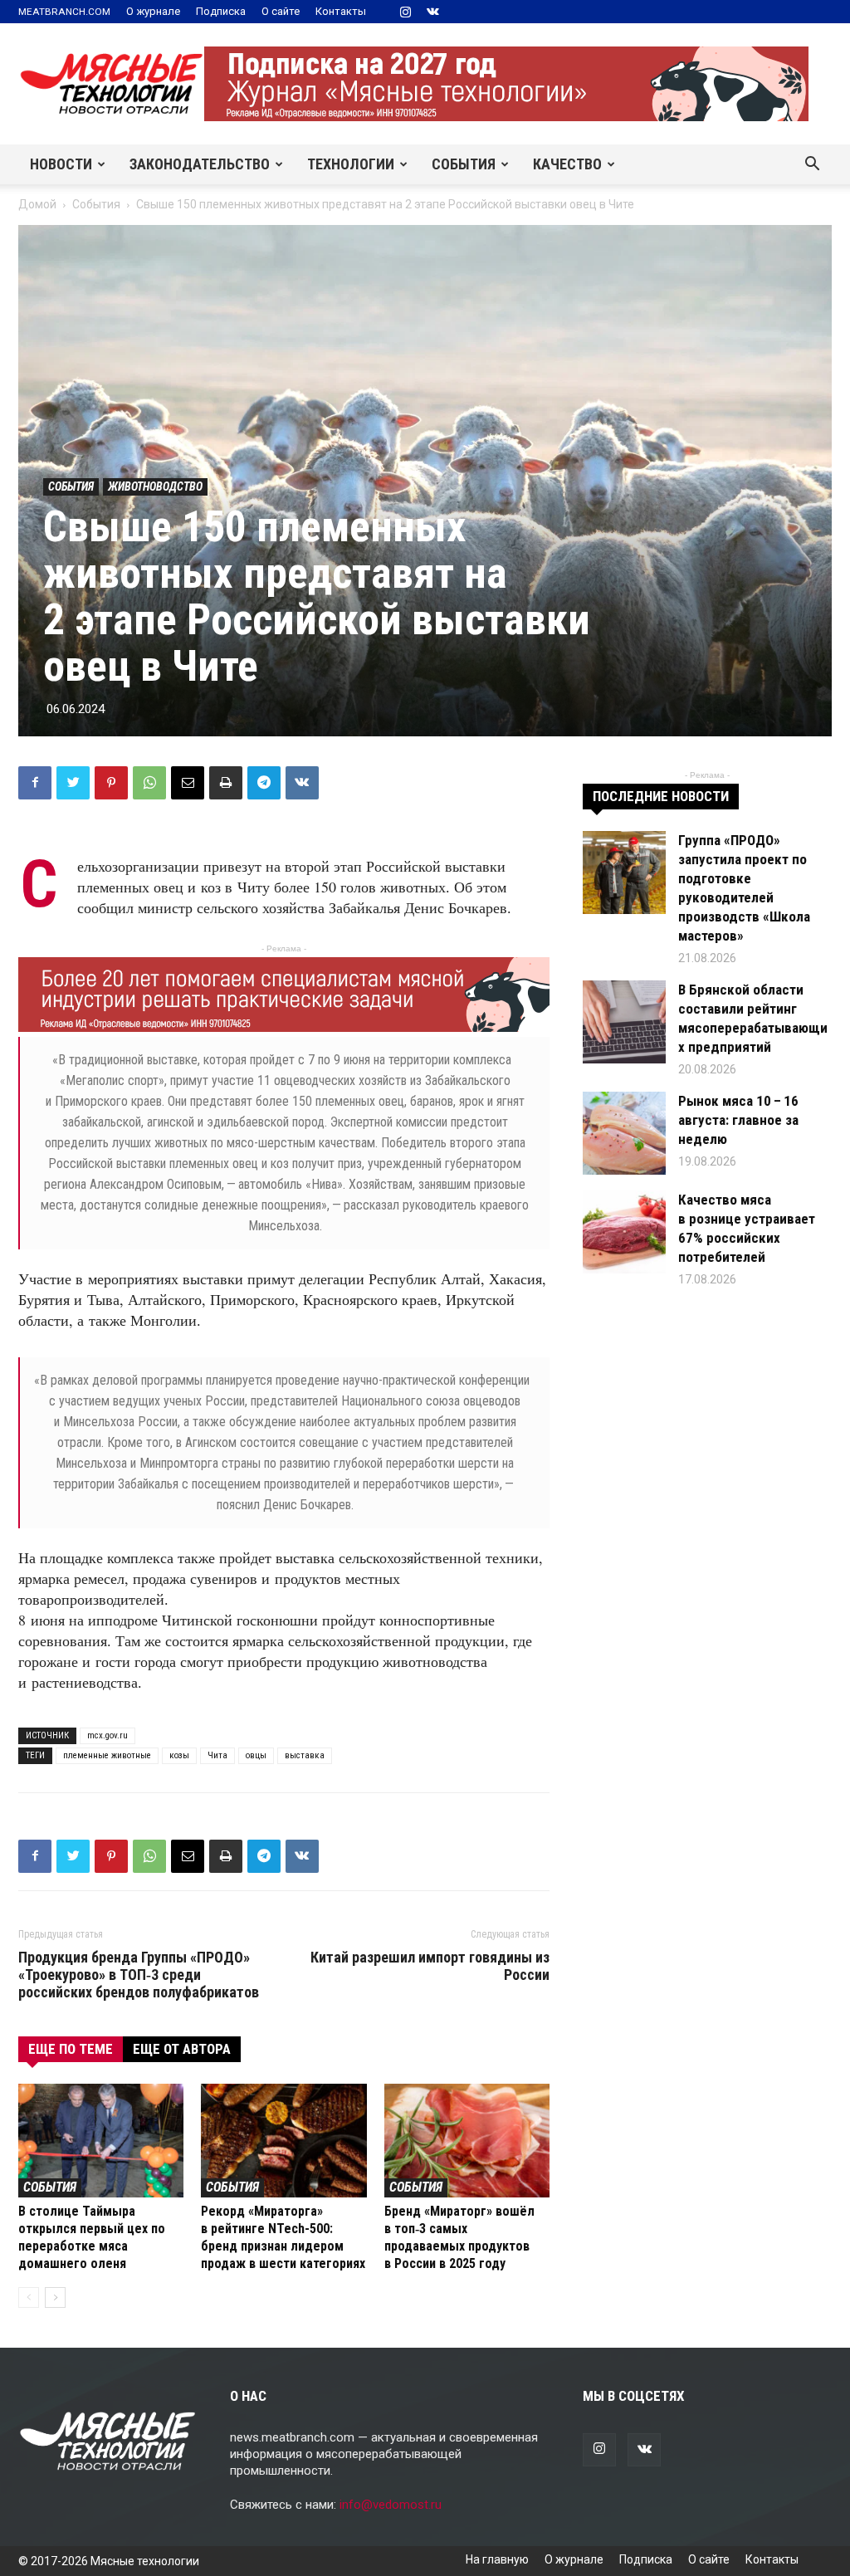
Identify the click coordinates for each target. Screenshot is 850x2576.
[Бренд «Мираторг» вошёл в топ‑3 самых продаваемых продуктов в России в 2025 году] (467, 2141)
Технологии (351, 164)
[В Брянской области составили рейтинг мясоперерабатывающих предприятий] (624, 1022)
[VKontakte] (432, 12)
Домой (37, 204)
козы (179, 1755)
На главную (497, 2559)
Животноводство (155, 486)
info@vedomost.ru (391, 2505)
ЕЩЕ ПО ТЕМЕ (71, 2049)
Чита (217, 1755)
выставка (305, 1755)
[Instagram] (405, 12)
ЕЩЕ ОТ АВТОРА (182, 2049)
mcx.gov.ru (107, 1735)
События (464, 164)
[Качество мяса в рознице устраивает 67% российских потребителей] (624, 1232)
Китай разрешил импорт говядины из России (430, 1966)
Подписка (221, 11)
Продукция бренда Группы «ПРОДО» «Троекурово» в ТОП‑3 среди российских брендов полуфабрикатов (139, 1975)
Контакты (341, 11)
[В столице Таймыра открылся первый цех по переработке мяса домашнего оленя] (101, 2141)
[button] (812, 165)
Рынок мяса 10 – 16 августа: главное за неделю (738, 1120)
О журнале (153, 11)
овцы (256, 1755)
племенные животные (107, 1755)
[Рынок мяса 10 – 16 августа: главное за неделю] (624, 1133)
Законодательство (200, 164)
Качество (567, 164)
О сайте (281, 11)
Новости (61, 164)
